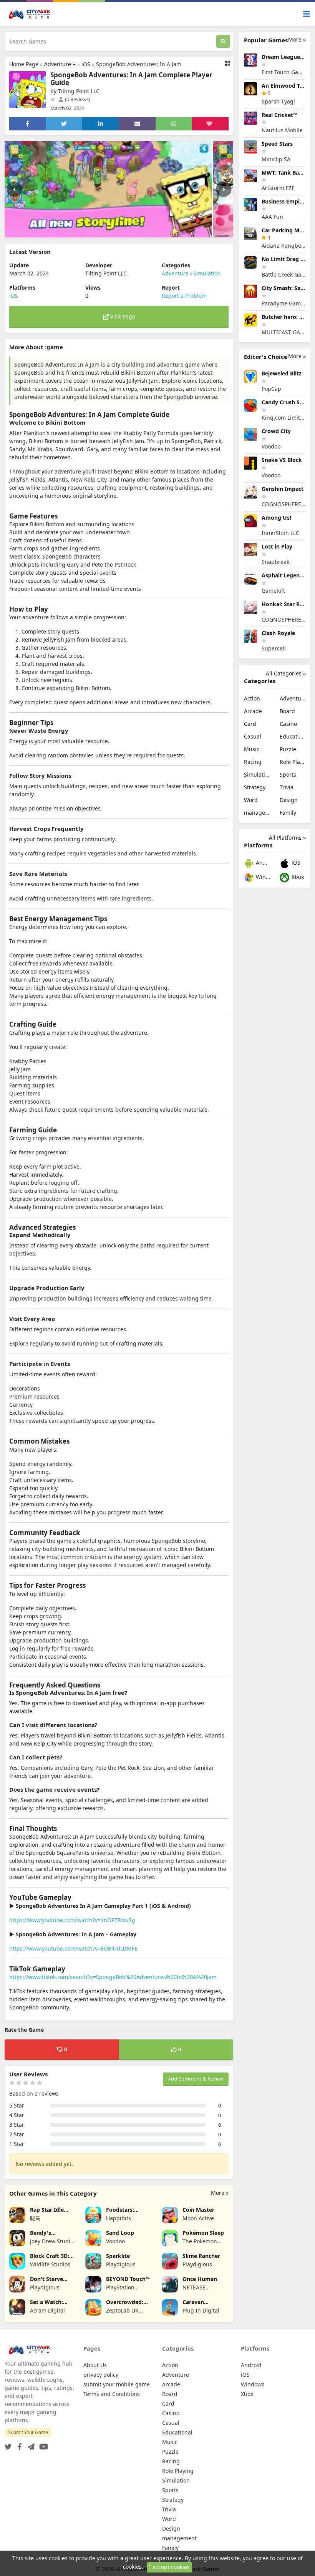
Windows (262, 877)
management (257, 813)
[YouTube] (42, 2445)
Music (252, 749)
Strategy (255, 787)
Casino (288, 724)
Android (262, 863)
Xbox (297, 877)
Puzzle (288, 749)
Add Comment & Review (196, 2079)
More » (220, 2193)
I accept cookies (169, 2567)
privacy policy (101, 2375)
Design (289, 800)
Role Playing (293, 762)
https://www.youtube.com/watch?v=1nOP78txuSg (72, 1920)
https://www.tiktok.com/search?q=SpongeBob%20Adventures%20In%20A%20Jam (113, 1977)
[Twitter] (8, 2445)
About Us (95, 2365)
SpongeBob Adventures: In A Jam (139, 64)
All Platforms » (287, 838)
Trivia (287, 787)
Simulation (207, 273)
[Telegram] (30, 2445)
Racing (253, 762)
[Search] (223, 41)
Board (287, 711)
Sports (288, 774)
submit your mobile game (117, 2384)
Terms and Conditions (112, 2394)
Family (288, 813)
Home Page (24, 64)
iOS (86, 64)
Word (251, 800)
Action (252, 698)
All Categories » (286, 673)
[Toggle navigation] (307, 14)
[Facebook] (18, 2445)
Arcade (253, 711)
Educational (293, 736)
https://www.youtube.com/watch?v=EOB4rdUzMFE (73, 1948)
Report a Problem (184, 296)
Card (250, 724)
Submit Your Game (28, 2432)
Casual (253, 736)
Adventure (58, 64)
